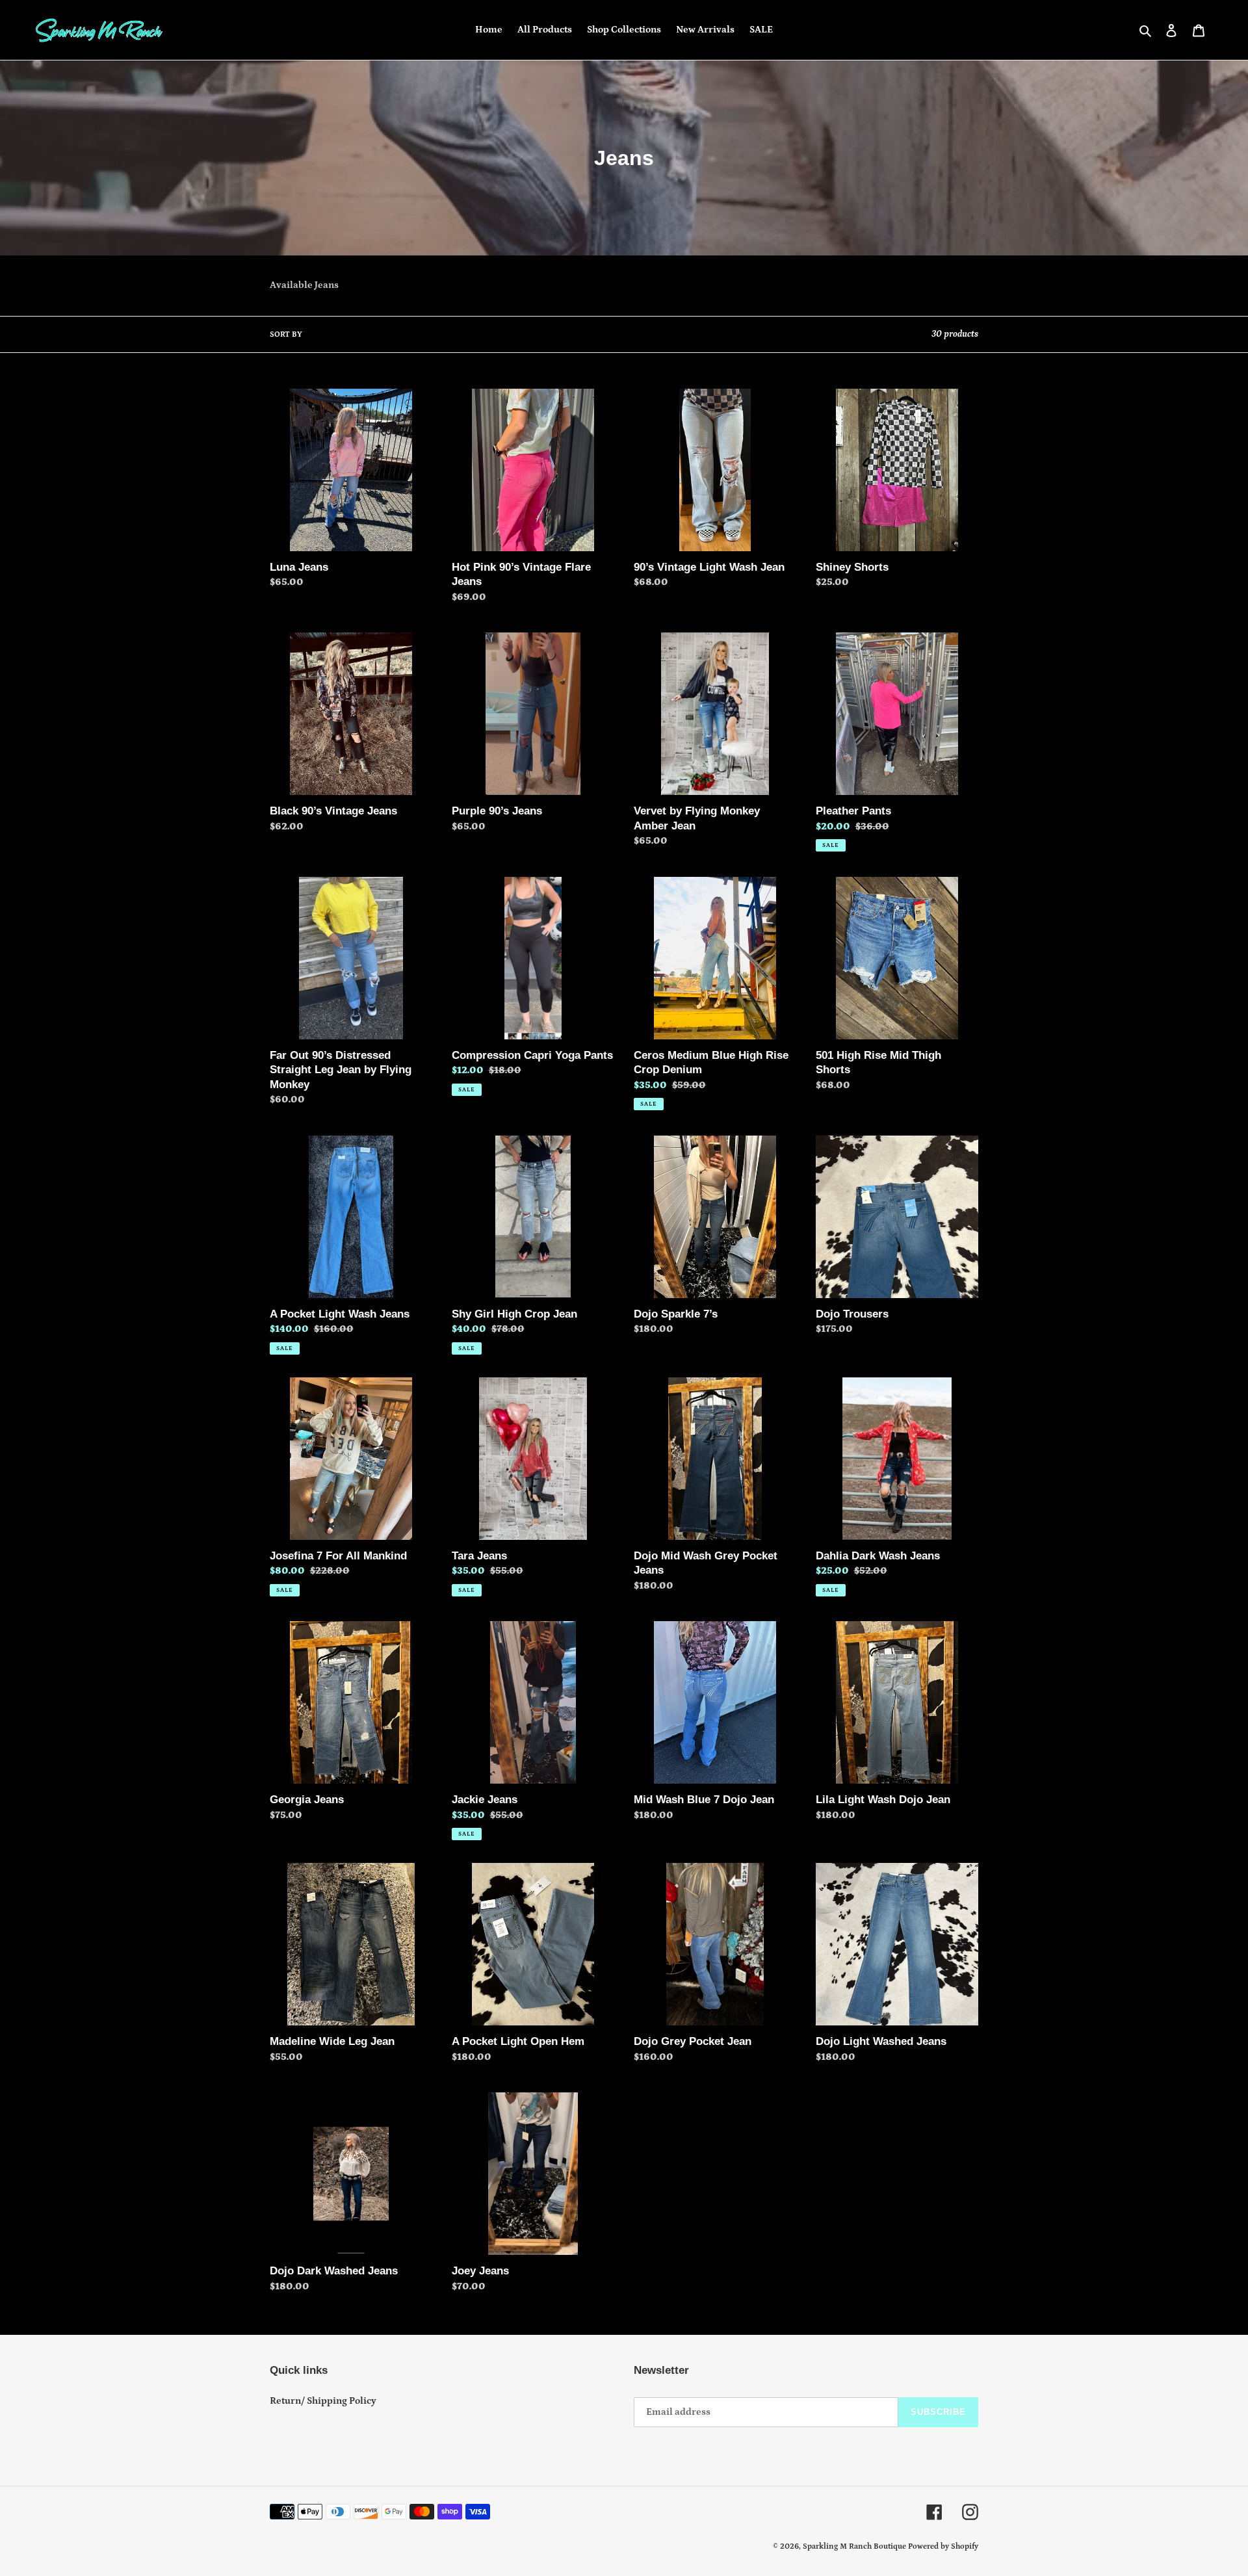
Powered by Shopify (943, 2546)
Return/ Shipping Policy (323, 2401)
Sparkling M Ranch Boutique (855, 2546)
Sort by (286, 334)
